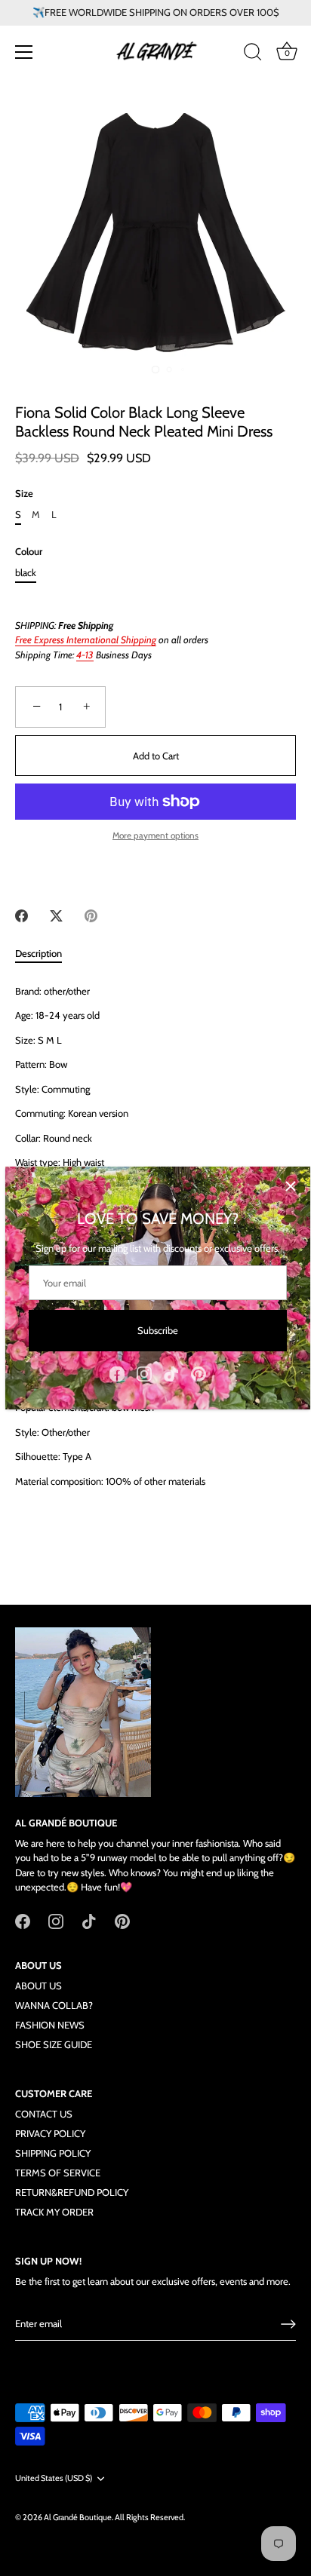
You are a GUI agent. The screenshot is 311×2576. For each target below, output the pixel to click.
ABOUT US (38, 1986)
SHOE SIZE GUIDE (54, 2044)
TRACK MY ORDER (54, 2212)
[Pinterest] (199, 1372)
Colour (29, 552)
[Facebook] (117, 1372)
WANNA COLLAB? (54, 2005)
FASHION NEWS (50, 2025)
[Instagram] (144, 1372)
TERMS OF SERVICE (58, 2173)
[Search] (253, 54)
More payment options (155, 836)
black (26, 573)
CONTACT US (44, 2114)
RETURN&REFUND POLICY (72, 2192)
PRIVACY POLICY (50, 2133)
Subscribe (158, 1330)
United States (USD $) (54, 2478)
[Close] (291, 1186)
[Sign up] (288, 2324)
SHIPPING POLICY (53, 2153)
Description (38, 953)
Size (24, 494)
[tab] (46, 954)
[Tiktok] (171, 1372)
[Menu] (24, 52)
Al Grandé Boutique (78, 2517)
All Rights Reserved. (150, 2517)
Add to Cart (156, 756)
